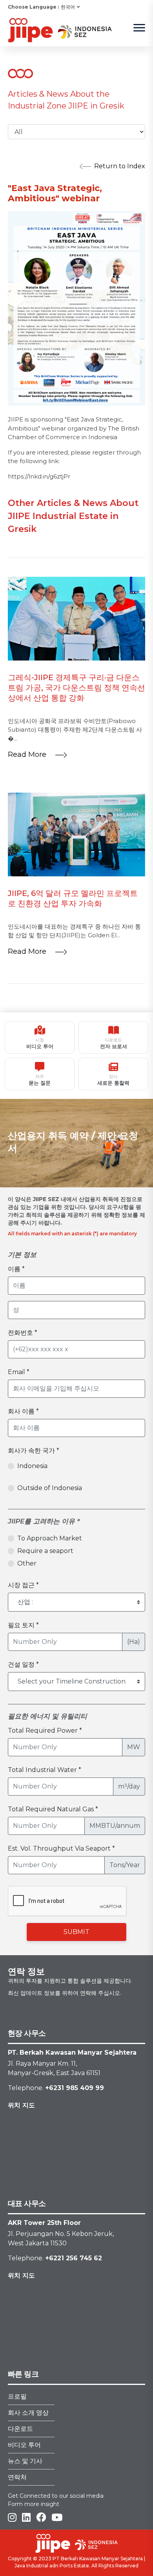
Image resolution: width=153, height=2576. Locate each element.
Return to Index (120, 166)
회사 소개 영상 (28, 2413)
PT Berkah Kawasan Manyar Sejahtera (98, 2559)
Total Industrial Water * (45, 1770)
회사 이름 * (23, 1411)
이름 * (16, 1269)
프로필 (17, 2397)
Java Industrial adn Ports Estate (52, 2566)
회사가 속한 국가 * (34, 1451)
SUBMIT (76, 1932)
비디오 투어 (24, 2445)
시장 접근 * (23, 1585)
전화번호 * (23, 1333)
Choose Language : (33, 7)
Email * (19, 1372)
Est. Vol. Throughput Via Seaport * (61, 1848)
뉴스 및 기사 (25, 2461)
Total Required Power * (45, 1731)
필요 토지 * (23, 1625)
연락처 (17, 2477)
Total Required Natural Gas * (53, 1809)
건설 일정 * (23, 1664)
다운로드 (20, 2429)
